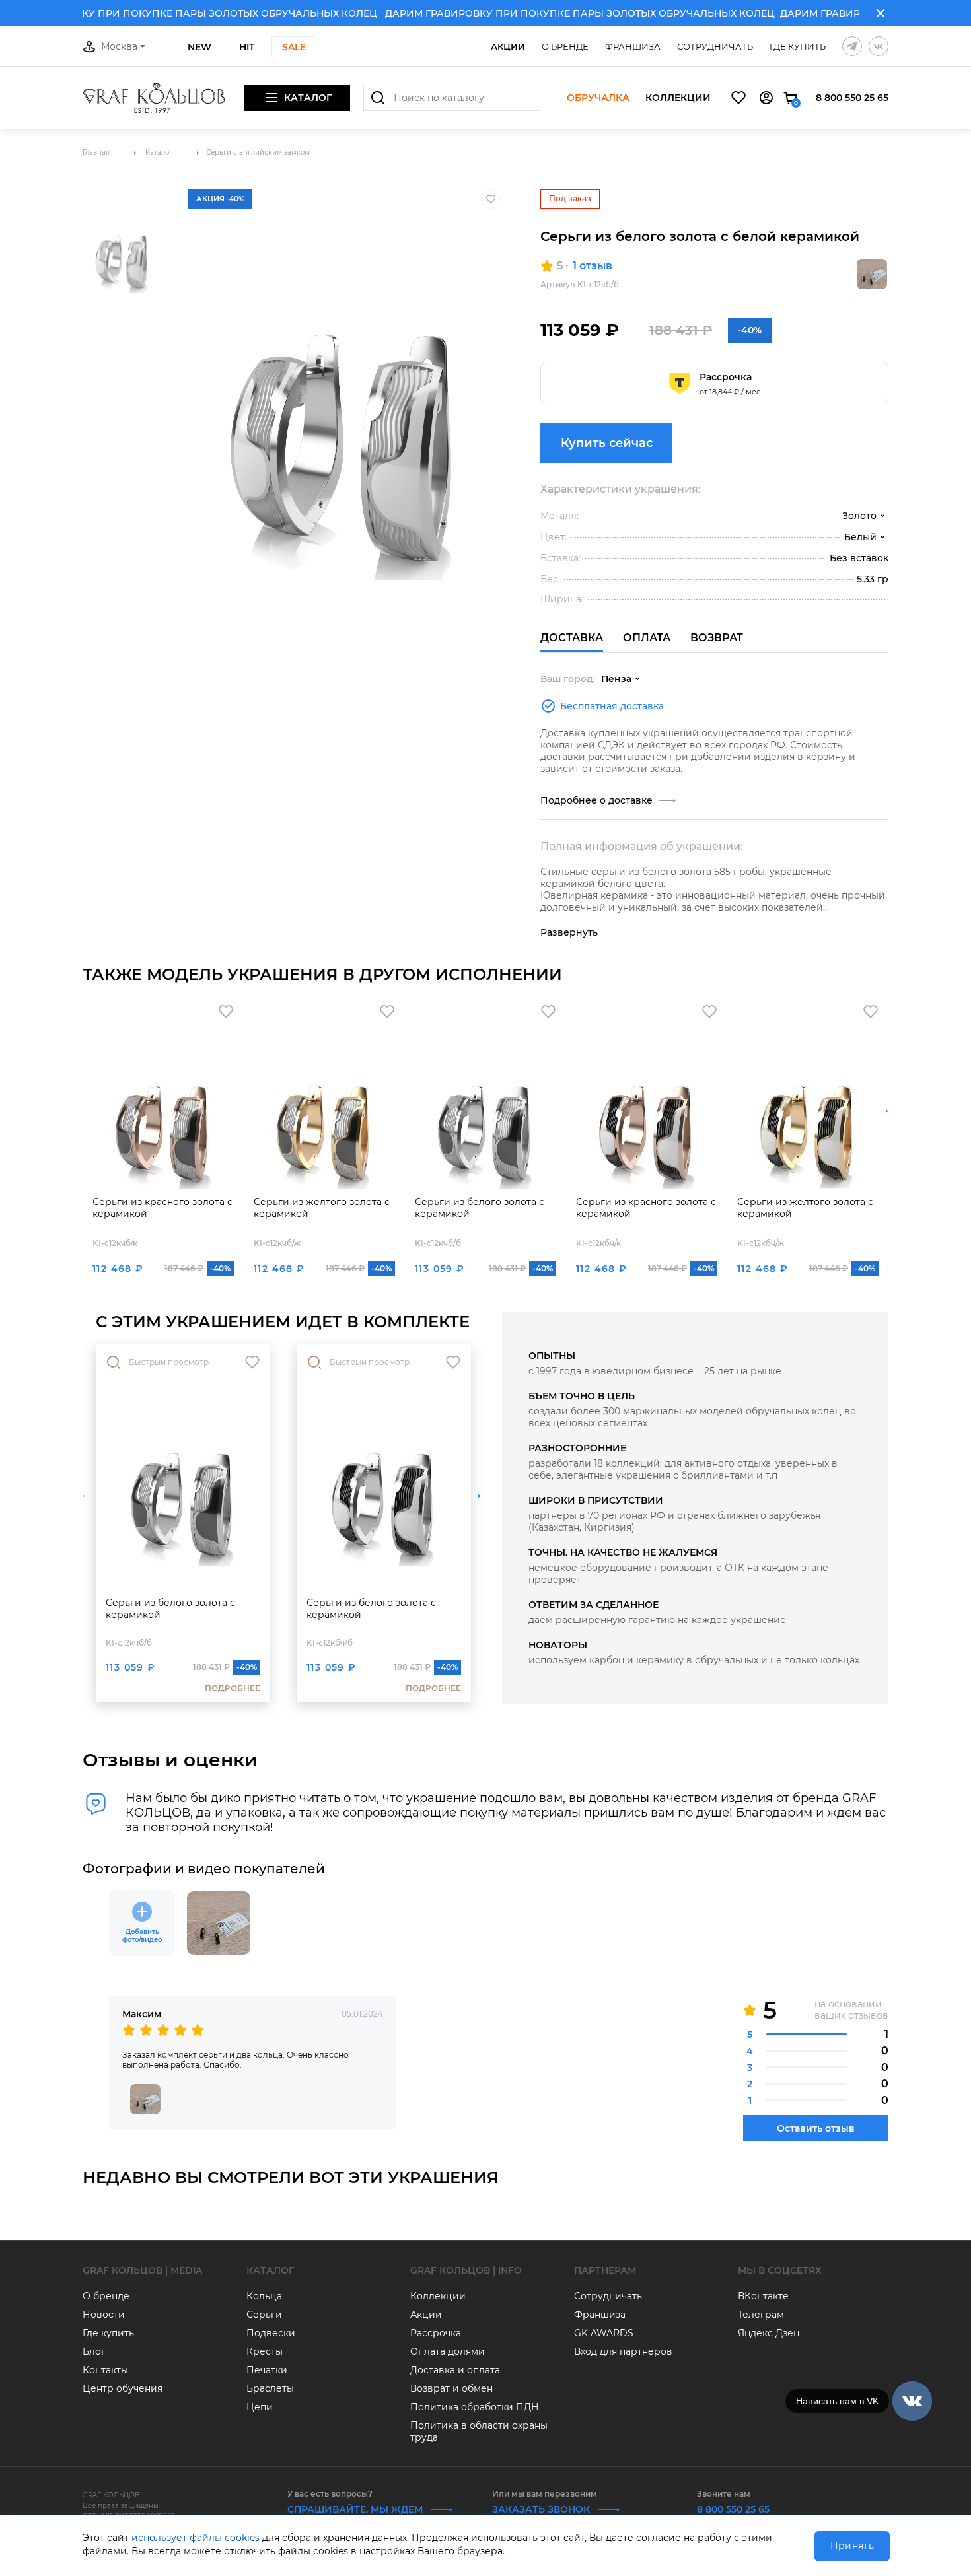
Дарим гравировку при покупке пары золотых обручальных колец (551, 13)
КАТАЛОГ (270, 2270)
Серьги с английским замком (258, 152)
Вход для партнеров (623, 2351)
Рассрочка (436, 2333)
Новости (104, 2315)
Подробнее (233, 1688)
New (199, 47)
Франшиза (633, 46)
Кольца (264, 2296)
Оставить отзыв (816, 2128)
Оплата (647, 638)
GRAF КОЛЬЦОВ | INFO (466, 2270)
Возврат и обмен (451, 2388)
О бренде (565, 46)
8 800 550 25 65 (852, 98)
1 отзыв (593, 266)
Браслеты (270, 2388)
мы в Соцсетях (780, 2270)
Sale (294, 47)
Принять (852, 2546)
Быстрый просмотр (169, 1362)
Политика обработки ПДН (475, 2407)
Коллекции (678, 98)
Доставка (572, 638)
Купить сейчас (607, 443)
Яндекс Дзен (769, 2333)
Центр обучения (123, 2388)
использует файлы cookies (196, 2538)
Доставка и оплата (455, 2370)
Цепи (260, 2407)
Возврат (717, 638)
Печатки (267, 2370)
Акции (508, 46)
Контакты (105, 2370)
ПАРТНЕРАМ (605, 2270)
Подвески (271, 2333)
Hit (247, 47)
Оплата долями (448, 2351)
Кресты (265, 2351)
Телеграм (761, 2315)
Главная (97, 152)
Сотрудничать (715, 46)
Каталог (160, 152)
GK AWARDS (604, 2333)
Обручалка (598, 98)
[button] (122, 184)
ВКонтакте (763, 2296)
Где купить (798, 46)
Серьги (264, 2315)
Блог (94, 2351)
